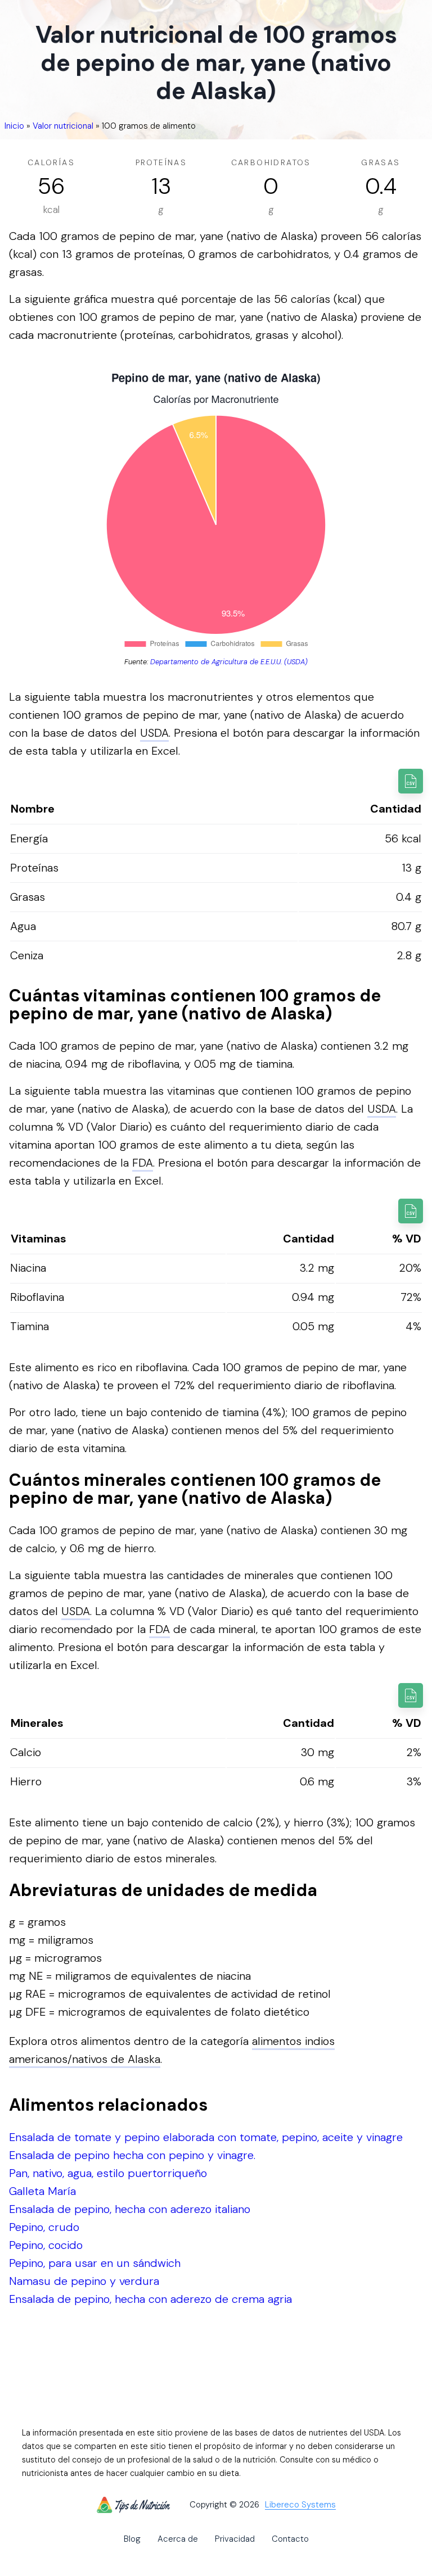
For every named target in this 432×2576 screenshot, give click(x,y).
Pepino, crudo (44, 2227)
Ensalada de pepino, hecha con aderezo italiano (130, 2209)
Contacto (290, 2539)
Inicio (14, 126)
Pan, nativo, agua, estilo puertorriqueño (108, 2173)
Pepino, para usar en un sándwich (95, 2263)
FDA (143, 1163)
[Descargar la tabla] (411, 781)
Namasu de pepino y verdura (84, 2281)
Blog (132, 2539)
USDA (154, 733)
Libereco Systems (300, 2505)
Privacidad (235, 2539)
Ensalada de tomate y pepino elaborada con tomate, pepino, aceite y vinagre (206, 2137)
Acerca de (178, 2539)
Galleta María (42, 2191)
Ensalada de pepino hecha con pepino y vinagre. (132, 2155)
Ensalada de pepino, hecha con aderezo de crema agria (150, 2299)
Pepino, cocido (46, 2245)
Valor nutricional (63, 126)
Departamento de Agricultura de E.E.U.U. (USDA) (229, 662)
